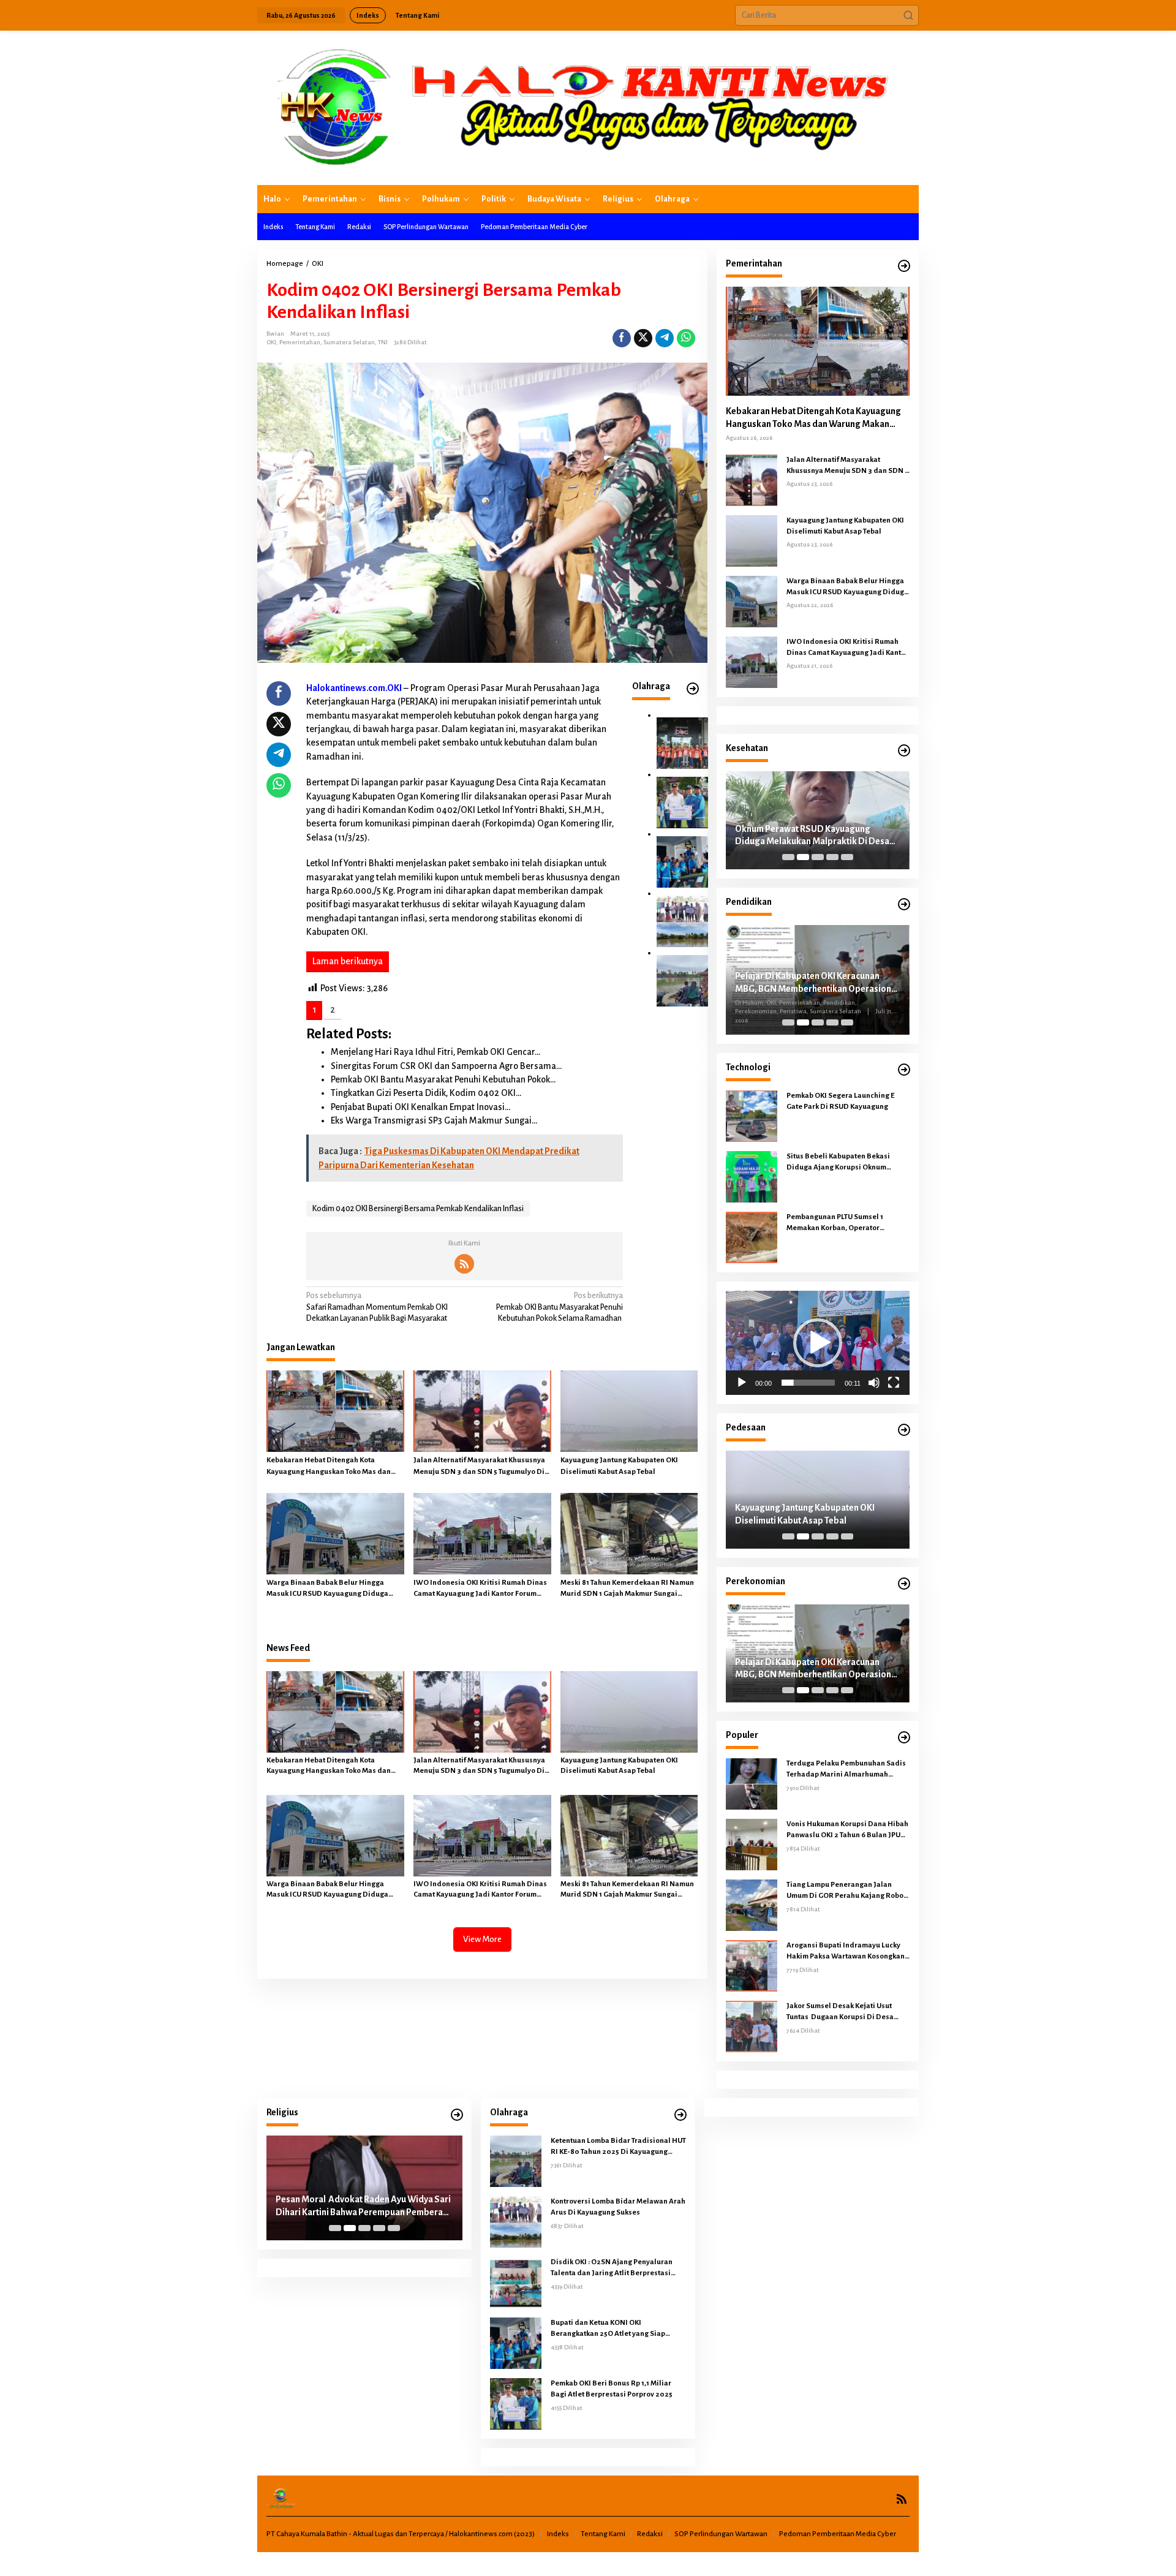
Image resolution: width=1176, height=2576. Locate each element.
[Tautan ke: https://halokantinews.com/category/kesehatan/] (904, 751)
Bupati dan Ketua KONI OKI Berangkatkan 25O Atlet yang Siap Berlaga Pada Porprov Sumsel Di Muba (616, 2329)
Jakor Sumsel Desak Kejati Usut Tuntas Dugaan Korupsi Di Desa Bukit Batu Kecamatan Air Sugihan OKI (844, 2012)
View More (482, 1939)
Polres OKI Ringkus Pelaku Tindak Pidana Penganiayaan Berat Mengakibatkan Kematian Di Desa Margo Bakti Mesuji (816, 1515)
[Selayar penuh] (894, 1383)
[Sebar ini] (622, 338)
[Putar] (742, 1383)
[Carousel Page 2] (803, 857)
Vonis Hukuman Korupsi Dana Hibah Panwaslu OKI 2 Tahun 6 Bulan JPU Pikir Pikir (847, 1830)
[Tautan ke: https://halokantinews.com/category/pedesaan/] (904, 1430)
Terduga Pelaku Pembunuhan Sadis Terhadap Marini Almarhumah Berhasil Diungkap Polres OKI (846, 1770)
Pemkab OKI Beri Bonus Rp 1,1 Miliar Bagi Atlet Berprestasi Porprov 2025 (612, 2389)
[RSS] (464, 1264)
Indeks (558, 2534)
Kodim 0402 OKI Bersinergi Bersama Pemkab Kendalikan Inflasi (418, 1209)
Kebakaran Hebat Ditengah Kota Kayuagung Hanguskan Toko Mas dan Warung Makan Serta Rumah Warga (329, 1467)
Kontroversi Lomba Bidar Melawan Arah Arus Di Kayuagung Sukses (618, 2207)
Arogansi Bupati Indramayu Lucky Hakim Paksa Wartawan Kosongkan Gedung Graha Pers (846, 1952)
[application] (818, 1343)
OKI (271, 342)
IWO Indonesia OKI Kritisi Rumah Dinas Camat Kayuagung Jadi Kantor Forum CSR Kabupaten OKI (480, 1589)
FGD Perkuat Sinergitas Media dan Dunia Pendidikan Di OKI (816, 979)
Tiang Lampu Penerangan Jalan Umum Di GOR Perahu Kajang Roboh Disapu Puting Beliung (847, 1891)
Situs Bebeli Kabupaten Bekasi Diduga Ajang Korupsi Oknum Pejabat (838, 1163)
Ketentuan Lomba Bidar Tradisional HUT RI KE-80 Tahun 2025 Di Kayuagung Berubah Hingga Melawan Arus (618, 2147)
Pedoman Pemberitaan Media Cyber (838, 2534)
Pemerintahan (300, 342)
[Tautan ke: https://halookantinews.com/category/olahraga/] (693, 689)
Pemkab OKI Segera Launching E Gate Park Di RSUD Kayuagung (840, 1101)
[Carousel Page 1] (788, 857)
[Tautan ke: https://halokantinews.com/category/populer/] (904, 1738)
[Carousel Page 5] (847, 857)
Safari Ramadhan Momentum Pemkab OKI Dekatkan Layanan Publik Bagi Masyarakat (377, 1307)
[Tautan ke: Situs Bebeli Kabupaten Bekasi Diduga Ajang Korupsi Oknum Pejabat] (752, 1176)
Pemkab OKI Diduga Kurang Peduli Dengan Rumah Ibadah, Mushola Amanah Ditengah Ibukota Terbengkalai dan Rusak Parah (361, 2207)
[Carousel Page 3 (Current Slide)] (818, 857)
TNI (383, 342)
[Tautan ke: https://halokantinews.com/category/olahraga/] (680, 2115)
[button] (908, 15)
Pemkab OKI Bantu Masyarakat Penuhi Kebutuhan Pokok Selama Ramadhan (560, 1307)
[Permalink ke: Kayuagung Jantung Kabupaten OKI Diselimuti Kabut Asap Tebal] (629, 1411)
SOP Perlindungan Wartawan (721, 2534)
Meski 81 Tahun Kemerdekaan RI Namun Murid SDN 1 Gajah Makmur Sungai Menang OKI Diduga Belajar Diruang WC (629, 1589)
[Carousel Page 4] (832, 857)
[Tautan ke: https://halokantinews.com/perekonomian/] (904, 1584)
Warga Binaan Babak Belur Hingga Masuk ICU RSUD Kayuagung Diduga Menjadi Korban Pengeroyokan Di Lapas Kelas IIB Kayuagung (334, 1589)
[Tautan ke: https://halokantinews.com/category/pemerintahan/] (904, 266)
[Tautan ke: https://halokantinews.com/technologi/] (904, 1070)
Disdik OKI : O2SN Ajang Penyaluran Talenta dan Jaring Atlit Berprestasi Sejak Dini (612, 2268)
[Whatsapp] (686, 338)
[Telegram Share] (665, 338)
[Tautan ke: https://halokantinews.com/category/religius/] (457, 2115)
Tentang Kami (603, 2534)
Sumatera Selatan (349, 342)
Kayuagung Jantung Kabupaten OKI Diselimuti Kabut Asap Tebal (619, 1466)
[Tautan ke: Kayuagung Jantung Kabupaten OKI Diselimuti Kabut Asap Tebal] (752, 540)
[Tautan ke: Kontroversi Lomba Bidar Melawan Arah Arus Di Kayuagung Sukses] (682, 921)
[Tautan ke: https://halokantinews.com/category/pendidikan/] (904, 905)
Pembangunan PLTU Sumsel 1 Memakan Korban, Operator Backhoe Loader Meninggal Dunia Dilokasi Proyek (844, 1223)
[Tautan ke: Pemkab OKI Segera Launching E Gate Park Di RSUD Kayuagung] (752, 1116)
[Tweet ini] (643, 338)
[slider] (808, 1383)
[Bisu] (874, 1383)
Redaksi (650, 2534)
